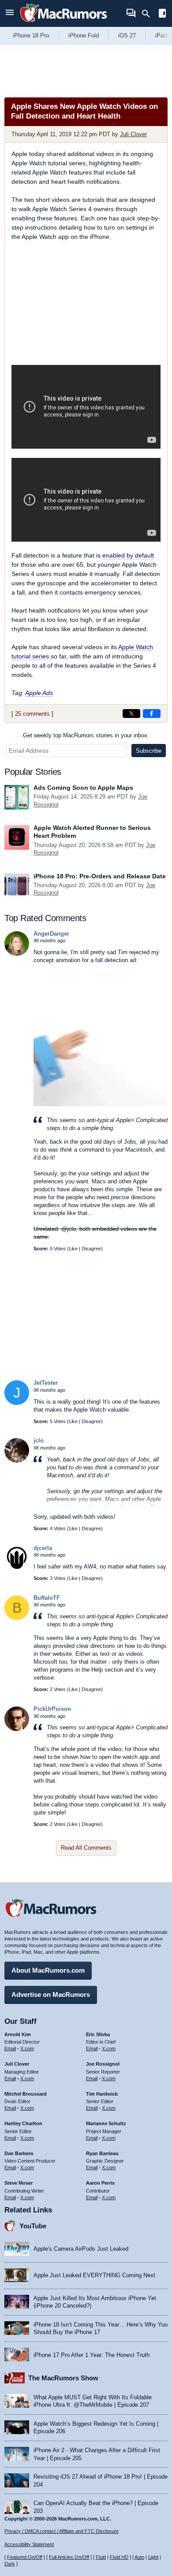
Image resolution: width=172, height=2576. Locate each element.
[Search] (149, 14)
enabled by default (128, 555)
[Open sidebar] (162, 14)
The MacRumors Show (63, 2378)
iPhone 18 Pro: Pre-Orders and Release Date (100, 876)
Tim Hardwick (102, 2094)
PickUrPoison (52, 1709)
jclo (39, 1440)
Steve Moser (19, 2183)
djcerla (43, 1548)
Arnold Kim (18, 2034)
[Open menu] (10, 13)
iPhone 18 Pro (31, 35)
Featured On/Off (25, 2557)
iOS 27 (127, 35)
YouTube (33, 2226)
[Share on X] (131, 714)
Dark (10, 2564)
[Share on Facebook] (152, 714)
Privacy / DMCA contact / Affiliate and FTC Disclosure (62, 2531)
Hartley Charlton (23, 2123)
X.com (27, 2048)
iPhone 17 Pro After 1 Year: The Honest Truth (92, 2355)
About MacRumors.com (48, 1970)
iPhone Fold (84, 35)
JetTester (46, 1383)
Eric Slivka (98, 2034)
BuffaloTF (47, 1598)
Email (10, 2048)
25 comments (32, 714)
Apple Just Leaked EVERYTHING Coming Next (94, 2275)
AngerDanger (51, 934)
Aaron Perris (100, 2183)
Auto (139, 2557)
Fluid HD (119, 2557)
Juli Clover (133, 134)
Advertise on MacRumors (51, 1994)
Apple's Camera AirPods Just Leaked (81, 2249)
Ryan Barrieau (102, 2153)
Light (153, 2557)
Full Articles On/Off (69, 2557)
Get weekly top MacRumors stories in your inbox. (86, 735)
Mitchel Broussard (26, 2094)
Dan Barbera (19, 2153)
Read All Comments (86, 1848)
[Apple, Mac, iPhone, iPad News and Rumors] (64, 23)
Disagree (91, 1249)
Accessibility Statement (29, 2544)
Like (73, 1249)
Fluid (101, 2557)
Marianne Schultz (106, 2123)
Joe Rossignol (103, 2064)
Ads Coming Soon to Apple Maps (83, 788)
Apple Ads (39, 693)
